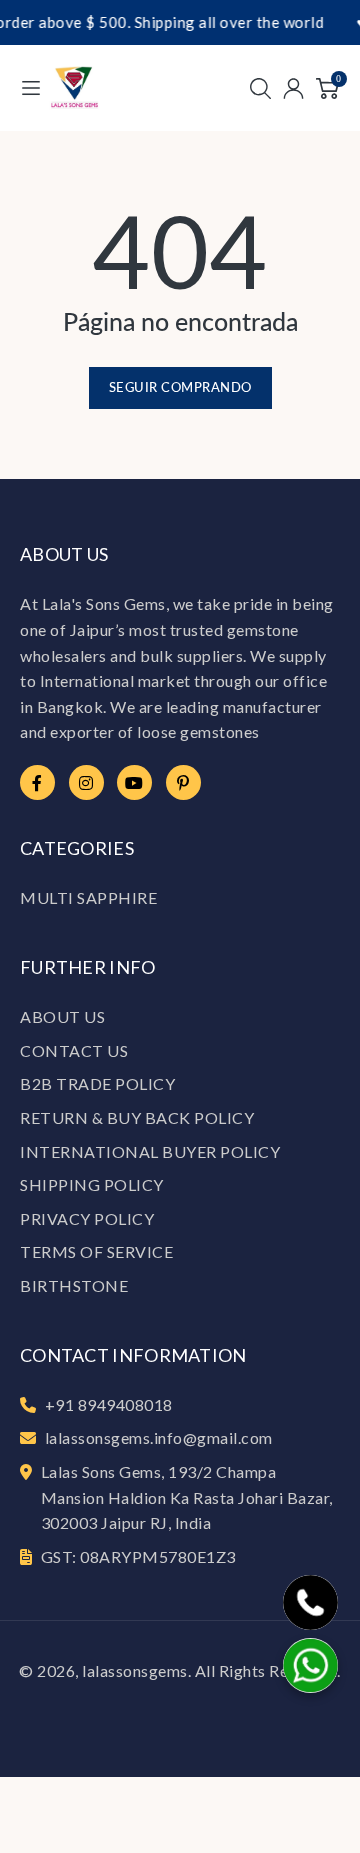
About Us (62, 1016)
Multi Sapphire (88, 897)
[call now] (310, 1602)
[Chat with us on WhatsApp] (310, 1665)
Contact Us (74, 1050)
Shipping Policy (92, 1184)
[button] (260, 88)
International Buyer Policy (150, 1151)
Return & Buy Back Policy (137, 1117)
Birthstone (74, 1285)
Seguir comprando (180, 387)
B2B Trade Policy (97, 1083)
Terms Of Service (96, 1251)
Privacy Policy (87, 1218)
